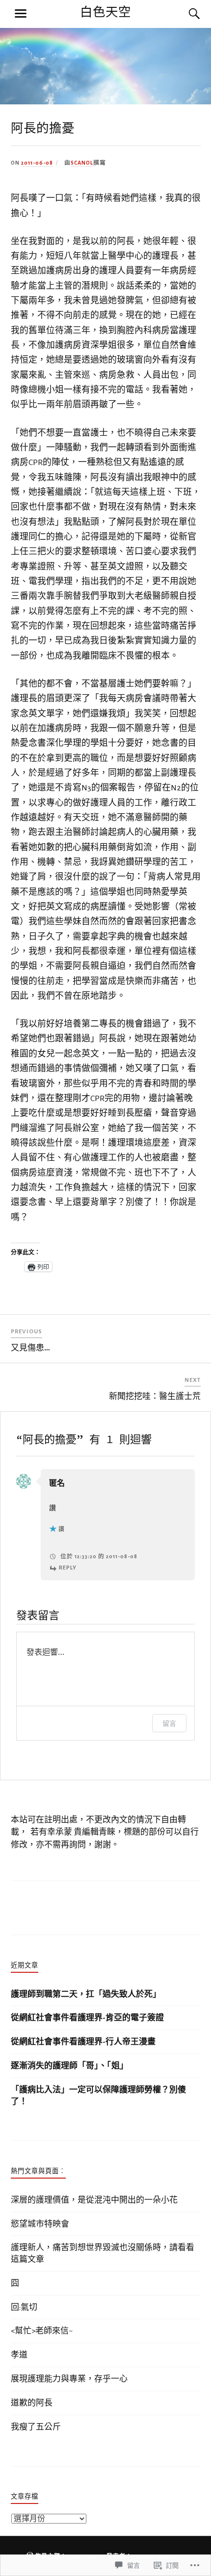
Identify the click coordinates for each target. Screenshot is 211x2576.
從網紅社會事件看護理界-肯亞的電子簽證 (87, 2018)
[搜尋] (185, 14)
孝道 (19, 2355)
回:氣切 (24, 2307)
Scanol (82, 163)
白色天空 (105, 12)
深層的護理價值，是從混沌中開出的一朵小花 (94, 2200)
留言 (169, 1723)
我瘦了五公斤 (36, 2427)
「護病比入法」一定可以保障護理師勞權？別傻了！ (98, 2096)
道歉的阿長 (32, 2403)
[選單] (21, 14)
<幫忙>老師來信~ (42, 2331)
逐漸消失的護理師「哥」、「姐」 (69, 2066)
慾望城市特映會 (40, 2224)
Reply (68, 1568)
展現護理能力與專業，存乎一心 (69, 2379)
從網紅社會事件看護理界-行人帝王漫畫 (83, 2042)
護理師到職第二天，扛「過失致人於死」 (86, 1994)
